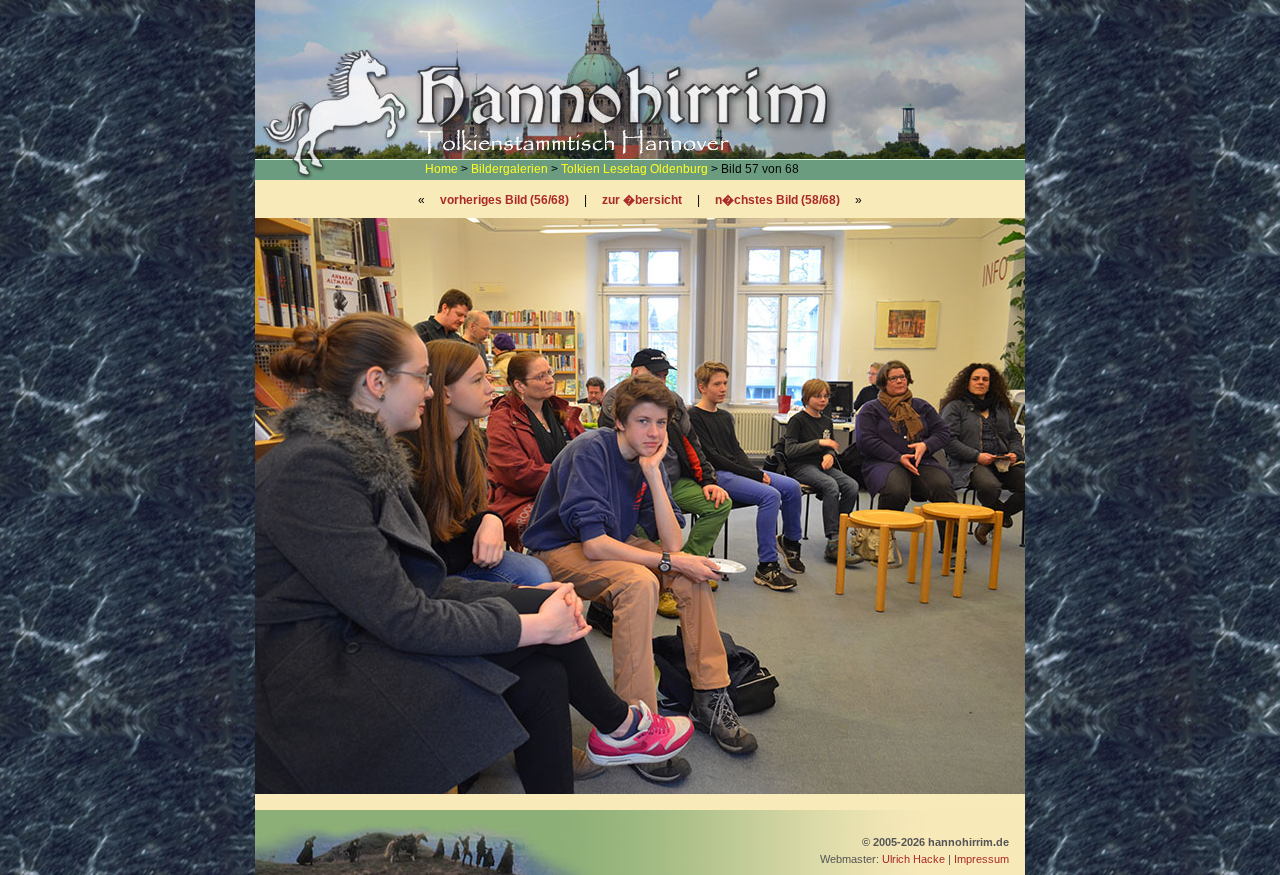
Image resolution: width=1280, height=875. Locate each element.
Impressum (981, 859)
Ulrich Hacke (913, 859)
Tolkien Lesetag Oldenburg (634, 169)
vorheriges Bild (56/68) (504, 200)
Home (441, 169)
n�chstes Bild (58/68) (777, 200)
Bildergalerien (509, 169)
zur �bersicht (642, 200)
